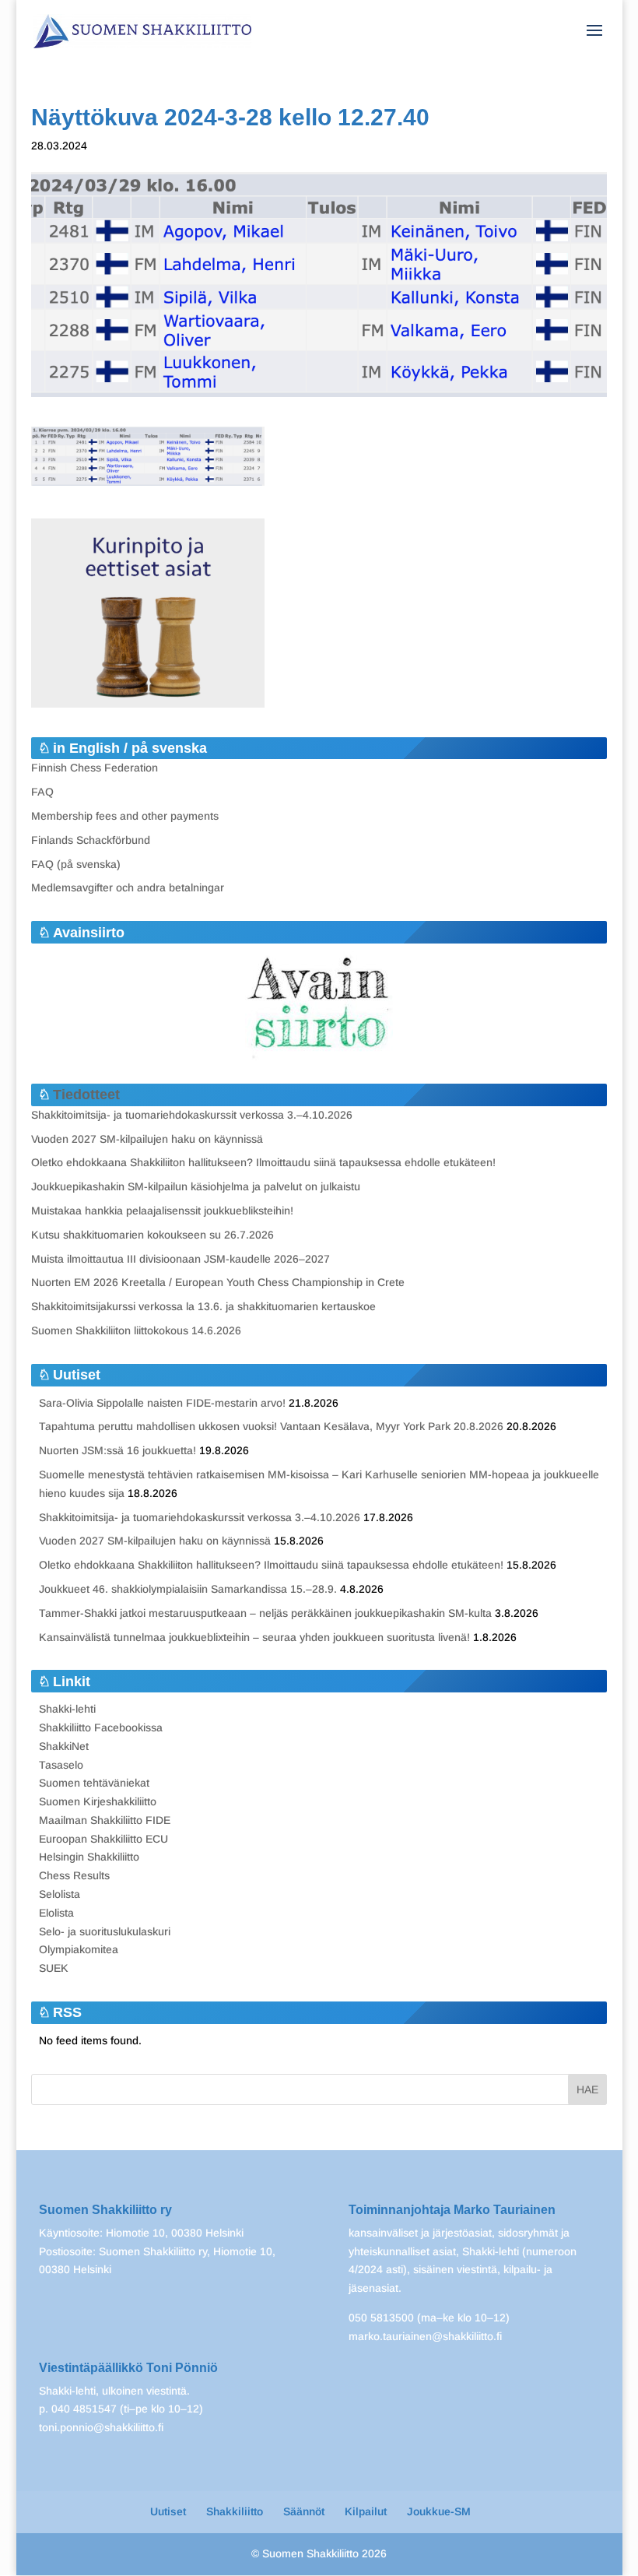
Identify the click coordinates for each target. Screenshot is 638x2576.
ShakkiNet (64, 1746)
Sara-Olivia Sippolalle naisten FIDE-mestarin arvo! (162, 1403)
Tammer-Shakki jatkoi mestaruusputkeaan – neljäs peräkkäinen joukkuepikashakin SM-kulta (265, 1613)
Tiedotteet (86, 1095)
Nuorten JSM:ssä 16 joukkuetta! (117, 1450)
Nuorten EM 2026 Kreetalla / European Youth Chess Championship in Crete (218, 1282)
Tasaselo (61, 1765)
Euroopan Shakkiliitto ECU (103, 1839)
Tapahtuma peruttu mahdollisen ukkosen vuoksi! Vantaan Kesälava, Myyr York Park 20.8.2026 (271, 1426)
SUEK (54, 1968)
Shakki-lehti (67, 1709)
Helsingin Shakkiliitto (89, 1857)
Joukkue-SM (439, 2511)
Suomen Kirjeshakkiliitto (98, 1801)
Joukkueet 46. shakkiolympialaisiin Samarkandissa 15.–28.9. (188, 1589)
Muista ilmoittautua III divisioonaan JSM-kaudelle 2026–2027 (181, 1259)
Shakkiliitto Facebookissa (101, 1727)
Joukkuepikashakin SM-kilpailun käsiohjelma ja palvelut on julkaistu (196, 1186)
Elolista (56, 1913)
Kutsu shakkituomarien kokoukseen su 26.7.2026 (152, 1235)
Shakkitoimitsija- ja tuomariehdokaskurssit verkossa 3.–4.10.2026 (192, 1115)
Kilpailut (366, 2511)
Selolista (60, 1894)
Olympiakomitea (79, 1949)
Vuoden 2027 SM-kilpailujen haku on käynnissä (147, 1139)
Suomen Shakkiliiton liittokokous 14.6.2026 (136, 1330)
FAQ (42, 792)
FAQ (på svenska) (76, 864)
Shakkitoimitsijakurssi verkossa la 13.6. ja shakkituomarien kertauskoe (203, 1306)
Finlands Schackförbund (91, 840)
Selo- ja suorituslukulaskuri (105, 1931)
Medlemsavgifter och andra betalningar (128, 887)
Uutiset (168, 2511)
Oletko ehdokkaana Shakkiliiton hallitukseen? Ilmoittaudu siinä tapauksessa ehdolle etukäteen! (263, 1162)
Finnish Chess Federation (95, 768)
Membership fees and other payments (125, 816)
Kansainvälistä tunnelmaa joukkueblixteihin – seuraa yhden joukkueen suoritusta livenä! (254, 1637)
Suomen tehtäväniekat (94, 1783)
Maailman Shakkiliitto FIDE (105, 1820)
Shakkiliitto (235, 2511)
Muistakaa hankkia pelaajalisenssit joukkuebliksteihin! (162, 1211)
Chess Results (74, 1875)
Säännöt (304, 2511)
